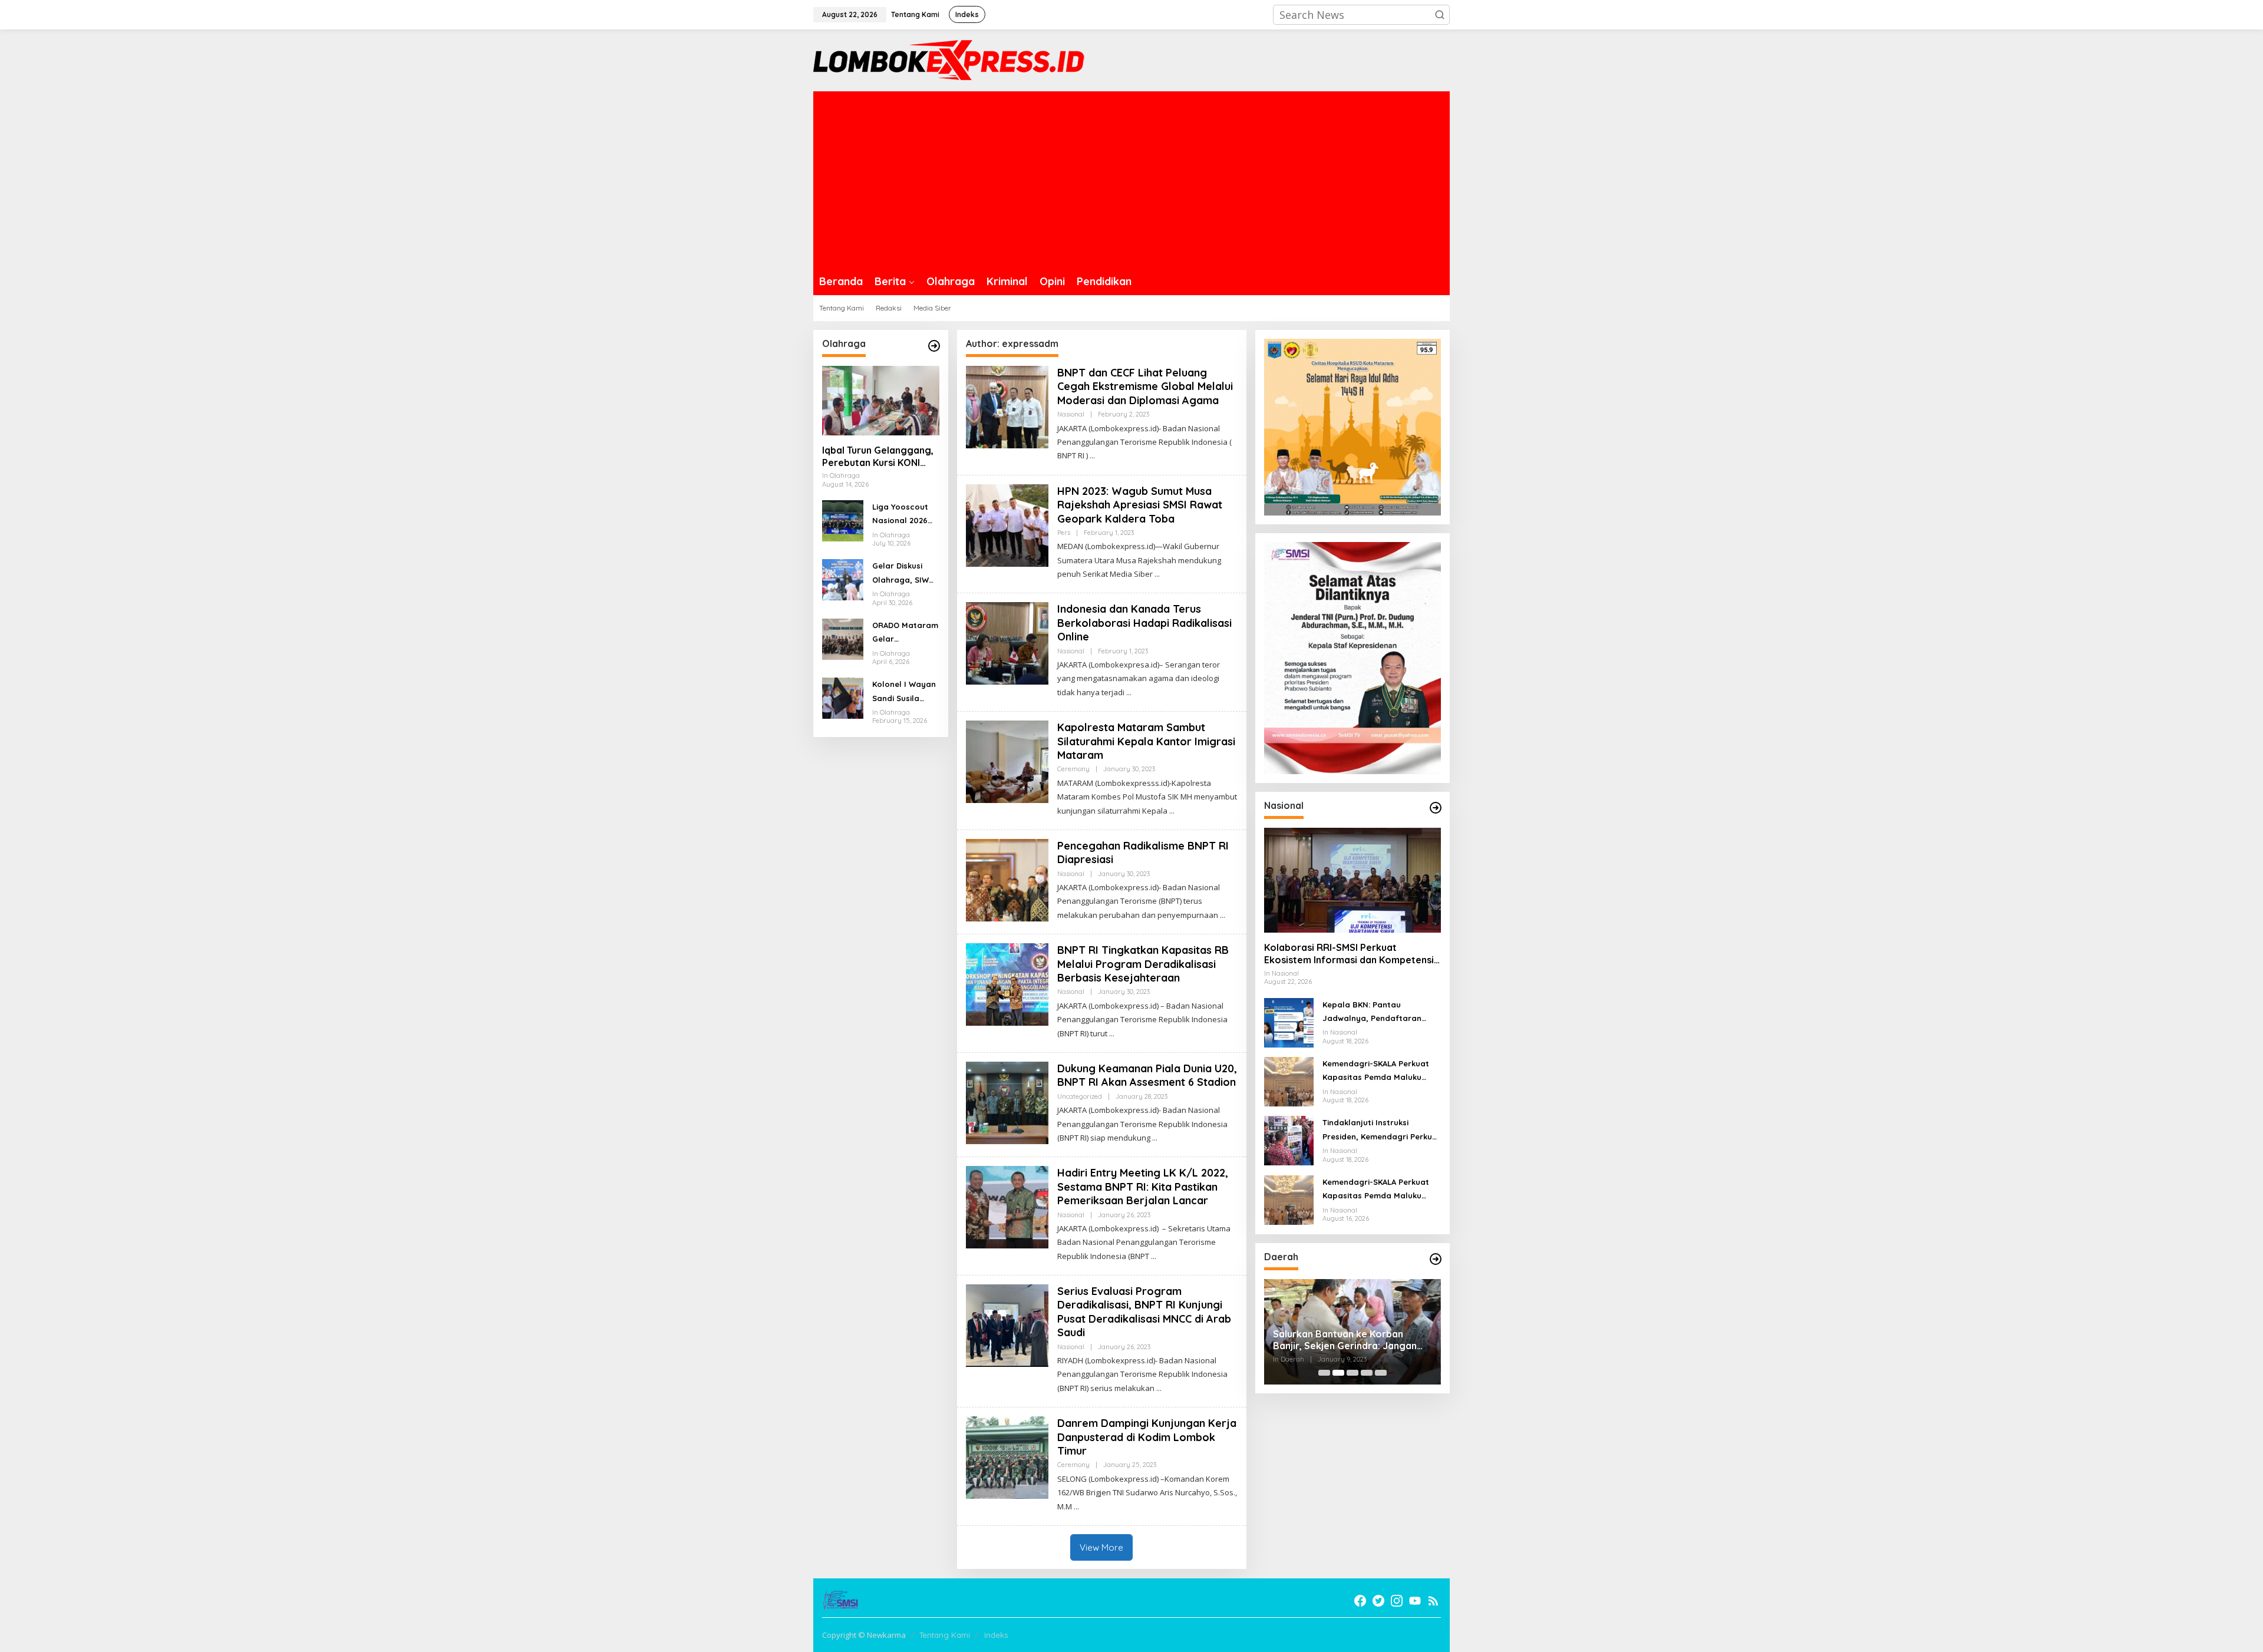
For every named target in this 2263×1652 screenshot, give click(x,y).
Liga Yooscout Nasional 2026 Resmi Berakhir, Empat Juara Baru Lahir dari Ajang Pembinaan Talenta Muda (903, 515)
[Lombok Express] (949, 59)
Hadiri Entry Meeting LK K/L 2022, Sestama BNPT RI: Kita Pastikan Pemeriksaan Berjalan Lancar (1143, 1187)
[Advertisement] (1131, 180)
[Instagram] (1397, 1601)
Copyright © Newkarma (864, 1635)
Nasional (1071, 414)
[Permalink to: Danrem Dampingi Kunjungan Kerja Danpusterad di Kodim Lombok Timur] (1007, 1456)
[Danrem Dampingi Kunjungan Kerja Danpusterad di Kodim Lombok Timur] (1076, 1507)
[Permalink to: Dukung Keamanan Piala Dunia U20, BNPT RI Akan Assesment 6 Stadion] (1007, 1102)
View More (1101, 1547)
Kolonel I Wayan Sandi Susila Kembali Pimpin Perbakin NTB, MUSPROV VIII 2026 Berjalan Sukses (904, 692)
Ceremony (1073, 769)
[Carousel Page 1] (1324, 1373)
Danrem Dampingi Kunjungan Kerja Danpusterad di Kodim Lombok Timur (1147, 1437)
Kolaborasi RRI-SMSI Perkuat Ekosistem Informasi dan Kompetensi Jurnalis (1349, 954)
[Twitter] (1378, 1601)
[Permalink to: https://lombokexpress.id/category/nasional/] (1436, 808)
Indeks (996, 1635)
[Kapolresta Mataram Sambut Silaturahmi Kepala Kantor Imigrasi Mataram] (1172, 811)
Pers (1064, 533)
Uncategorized (1080, 1096)
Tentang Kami (945, 1635)
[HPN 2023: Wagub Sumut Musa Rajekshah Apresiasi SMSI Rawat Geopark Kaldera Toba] (1157, 574)
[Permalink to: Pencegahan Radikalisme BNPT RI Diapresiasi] (1007, 879)
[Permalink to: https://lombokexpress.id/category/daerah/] (1436, 1259)
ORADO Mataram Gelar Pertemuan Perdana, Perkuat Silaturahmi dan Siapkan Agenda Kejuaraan (905, 633)
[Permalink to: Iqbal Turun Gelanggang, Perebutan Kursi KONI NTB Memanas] (881, 401)
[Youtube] (1415, 1601)
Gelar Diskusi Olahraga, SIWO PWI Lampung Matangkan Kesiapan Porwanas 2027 (903, 574)
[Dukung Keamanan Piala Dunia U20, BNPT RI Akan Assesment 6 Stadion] (1155, 1138)
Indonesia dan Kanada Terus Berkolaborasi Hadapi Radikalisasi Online (1144, 623)
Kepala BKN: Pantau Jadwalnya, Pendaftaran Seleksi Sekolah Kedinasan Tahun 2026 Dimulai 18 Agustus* (1374, 1013)
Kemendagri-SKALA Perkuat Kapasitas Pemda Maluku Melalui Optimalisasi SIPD (1376, 1072)
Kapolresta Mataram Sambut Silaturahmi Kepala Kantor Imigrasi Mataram (1146, 741)
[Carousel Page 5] (1381, 1373)
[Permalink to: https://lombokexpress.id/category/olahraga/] (934, 346)
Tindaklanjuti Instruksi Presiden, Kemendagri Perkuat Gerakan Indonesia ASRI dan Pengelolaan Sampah (1382, 1131)
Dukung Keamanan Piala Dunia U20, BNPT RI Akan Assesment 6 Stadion (1147, 1075)
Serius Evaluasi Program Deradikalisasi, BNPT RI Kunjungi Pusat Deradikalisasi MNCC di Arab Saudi (1144, 1312)
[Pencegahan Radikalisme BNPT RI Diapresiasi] (1223, 915)
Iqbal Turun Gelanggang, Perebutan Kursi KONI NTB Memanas (878, 457)
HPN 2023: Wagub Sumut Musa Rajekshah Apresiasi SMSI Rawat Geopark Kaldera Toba (1140, 505)
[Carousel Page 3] (1352, 1373)
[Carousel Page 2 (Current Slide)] (1338, 1373)
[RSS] (1433, 1601)
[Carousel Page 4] (1367, 1373)
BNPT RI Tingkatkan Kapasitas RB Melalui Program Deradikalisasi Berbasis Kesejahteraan (1143, 964)
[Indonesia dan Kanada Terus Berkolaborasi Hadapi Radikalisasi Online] (1129, 693)
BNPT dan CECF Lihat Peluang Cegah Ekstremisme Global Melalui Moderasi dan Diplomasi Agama (1145, 386)
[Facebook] (1360, 1601)
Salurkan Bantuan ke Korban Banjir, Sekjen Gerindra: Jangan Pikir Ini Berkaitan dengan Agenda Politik (1350, 1340)
